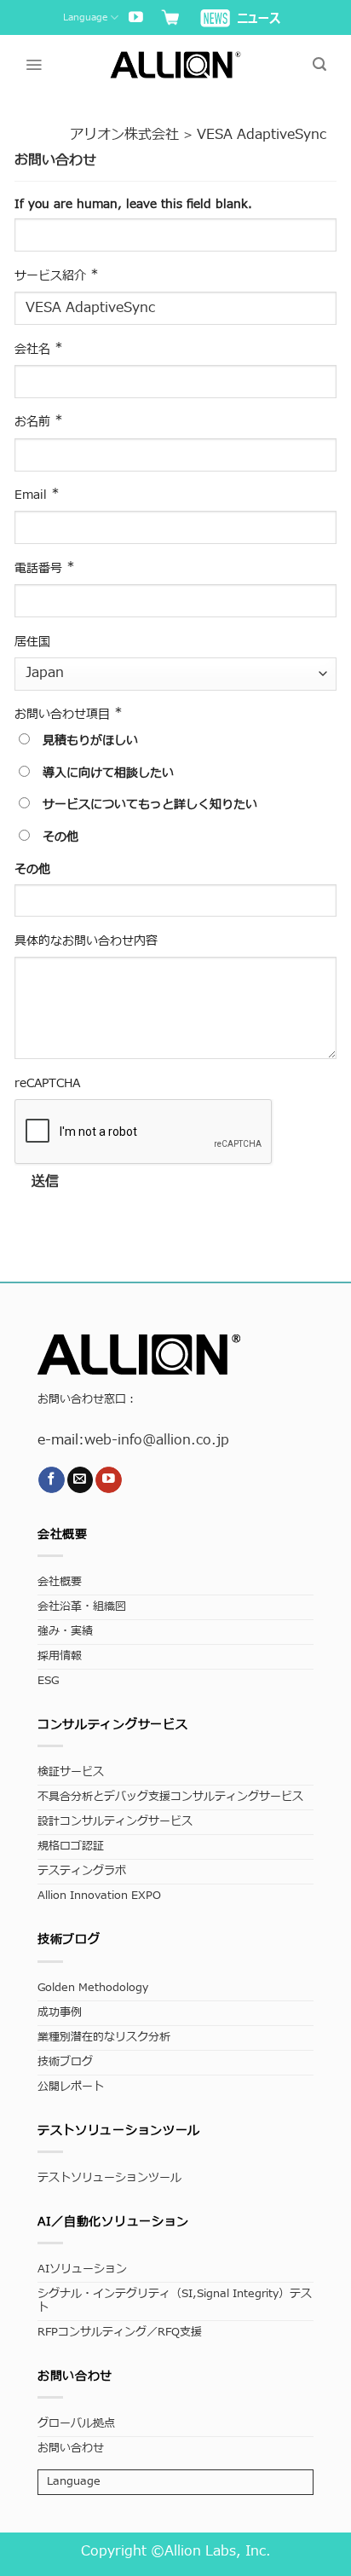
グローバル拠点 (76, 2424)
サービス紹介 (57, 275)
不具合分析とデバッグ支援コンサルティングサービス (170, 1797)
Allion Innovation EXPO (99, 1896)
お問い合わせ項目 (69, 714)
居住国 (32, 642)
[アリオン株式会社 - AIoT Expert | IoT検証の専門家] (176, 64)
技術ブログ (65, 2062)
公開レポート (71, 2087)
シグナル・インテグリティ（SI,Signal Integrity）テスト (175, 2301)
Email (37, 495)
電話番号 (45, 568)
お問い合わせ (71, 2449)
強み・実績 (65, 1632)
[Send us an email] (81, 1480)
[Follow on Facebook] (52, 1480)
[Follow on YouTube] (136, 18)
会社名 (39, 349)
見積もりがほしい (88, 741)
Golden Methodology (93, 1988)
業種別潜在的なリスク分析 (104, 2038)
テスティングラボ (82, 1871)
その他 (58, 837)
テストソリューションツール (109, 2178)
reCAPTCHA (47, 1083)
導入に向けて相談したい (106, 773)
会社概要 (60, 1582)
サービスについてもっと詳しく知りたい (148, 805)
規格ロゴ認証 (71, 1847)
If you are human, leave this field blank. (133, 204)
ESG (48, 1681)
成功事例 (60, 2013)
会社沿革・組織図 (82, 1607)
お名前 (39, 421)
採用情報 (60, 1656)
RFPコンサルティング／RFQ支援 (120, 2333)
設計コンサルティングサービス (115, 1822)
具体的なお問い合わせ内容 (86, 941)
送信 (46, 1182)
